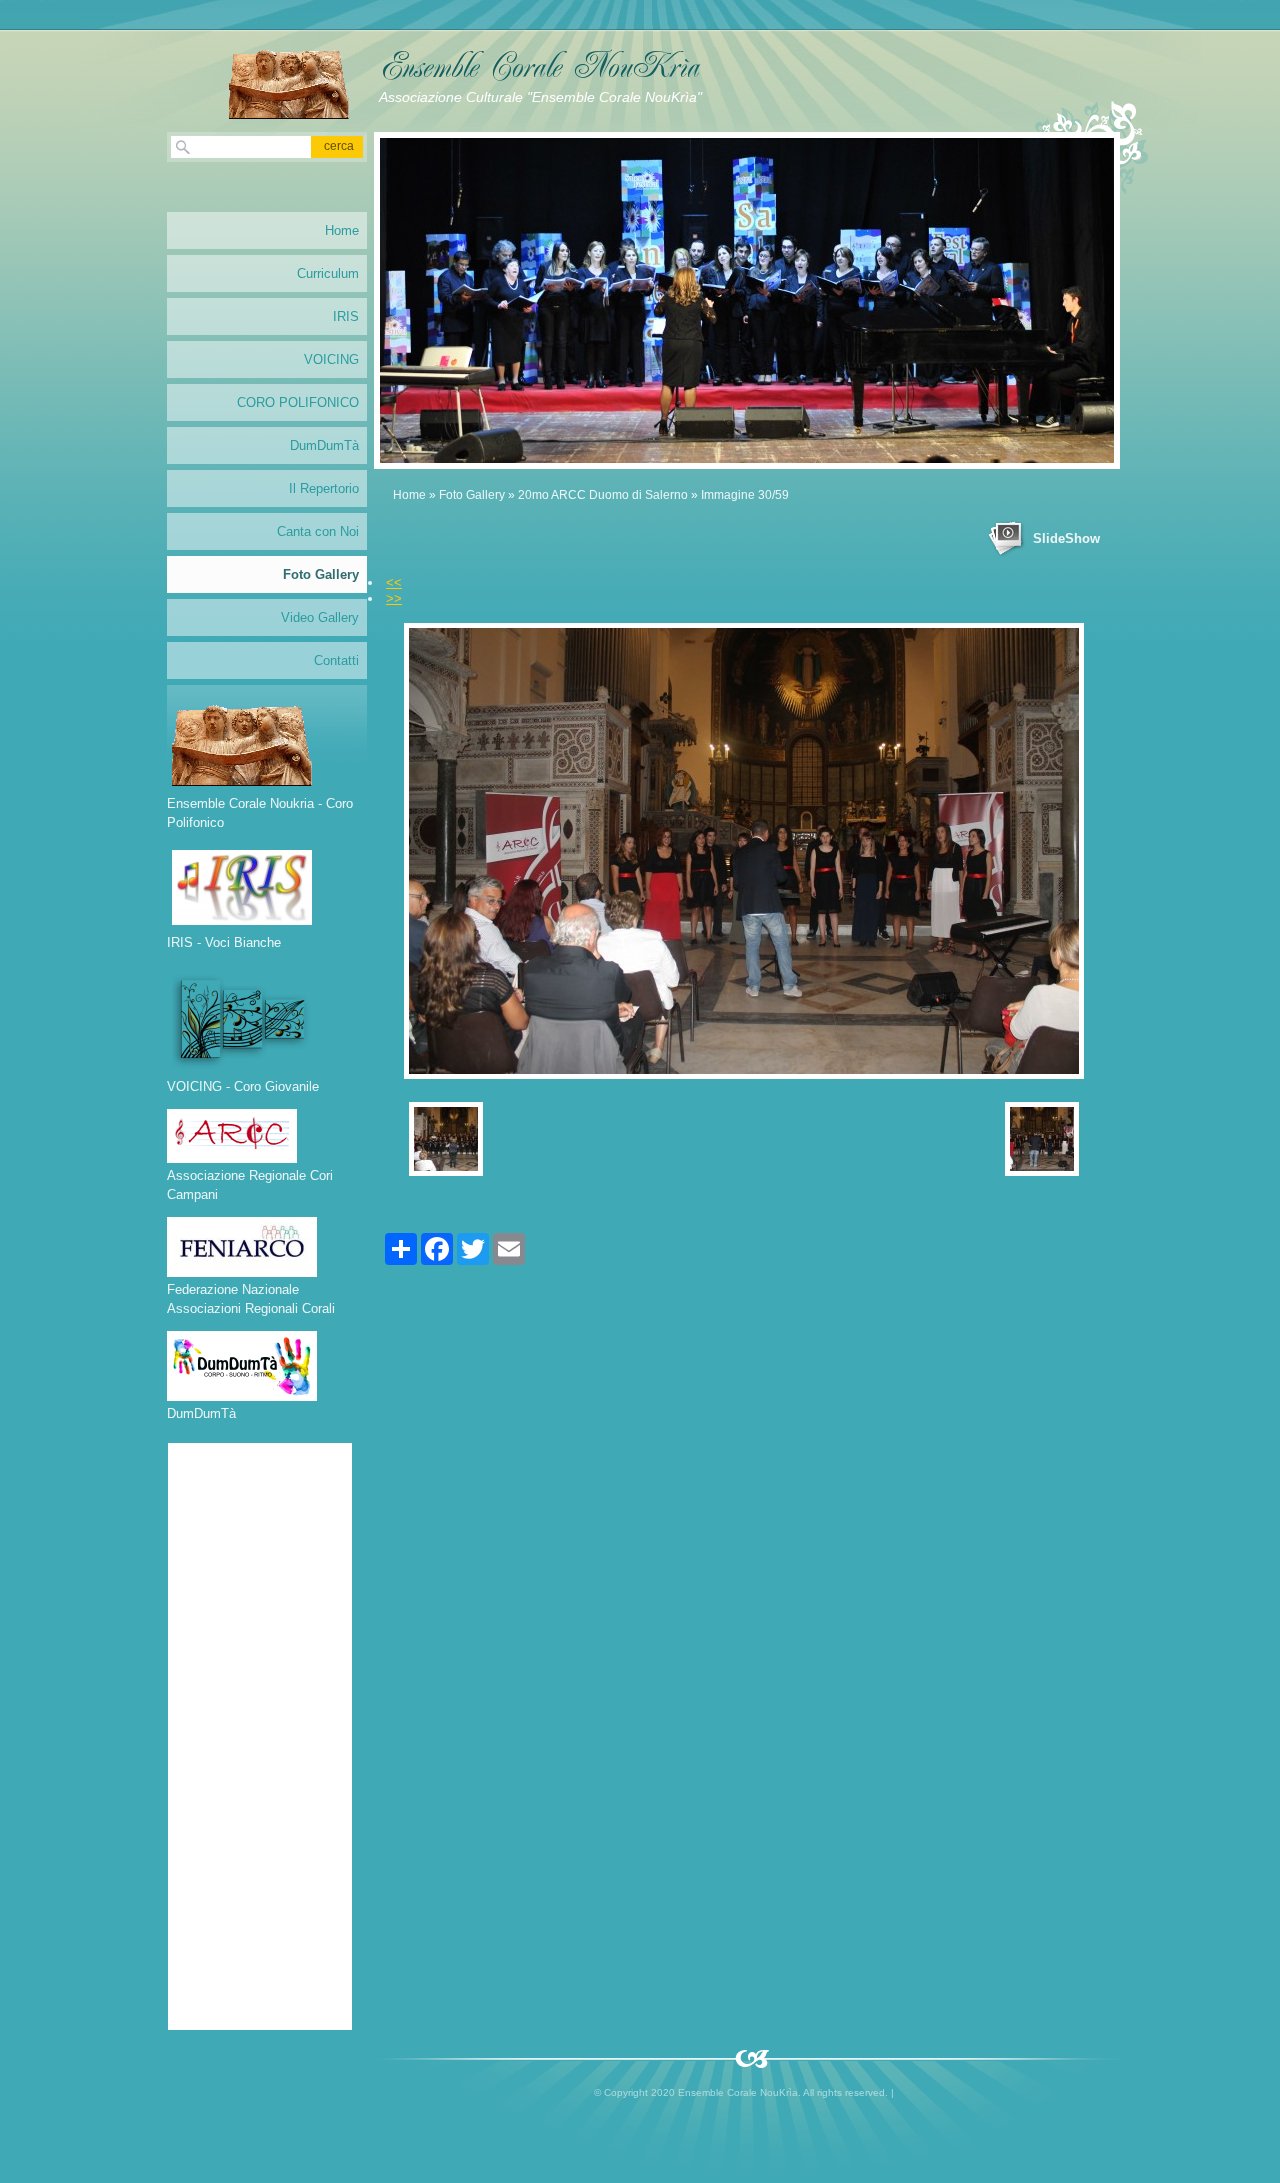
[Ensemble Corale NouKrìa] (289, 79)
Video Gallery (320, 617)
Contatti (336, 660)
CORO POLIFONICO (298, 402)
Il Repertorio (324, 488)
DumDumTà (324, 445)
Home (409, 495)
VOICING (331, 359)
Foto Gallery (472, 495)
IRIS (346, 316)
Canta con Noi (318, 531)
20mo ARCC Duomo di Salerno (603, 495)
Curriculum (328, 273)
